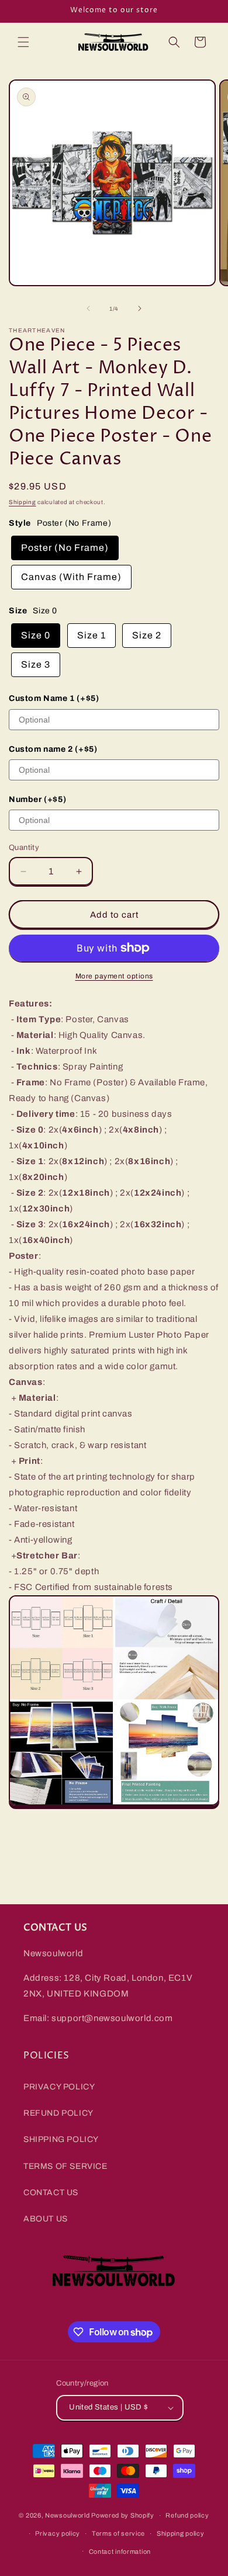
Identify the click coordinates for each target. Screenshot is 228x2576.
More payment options (114, 976)
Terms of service (118, 2533)
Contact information (120, 2551)
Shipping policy (181, 2533)
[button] (23, 42)
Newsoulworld (67, 2515)
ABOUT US (46, 2219)
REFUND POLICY (58, 2113)
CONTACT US (51, 2193)
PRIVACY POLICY (59, 2087)
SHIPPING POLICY (61, 2139)
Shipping (23, 502)
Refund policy (187, 2515)
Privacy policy (58, 2533)
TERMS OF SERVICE (65, 2166)
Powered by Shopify (123, 2515)
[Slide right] (140, 308)
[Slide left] (88, 308)
